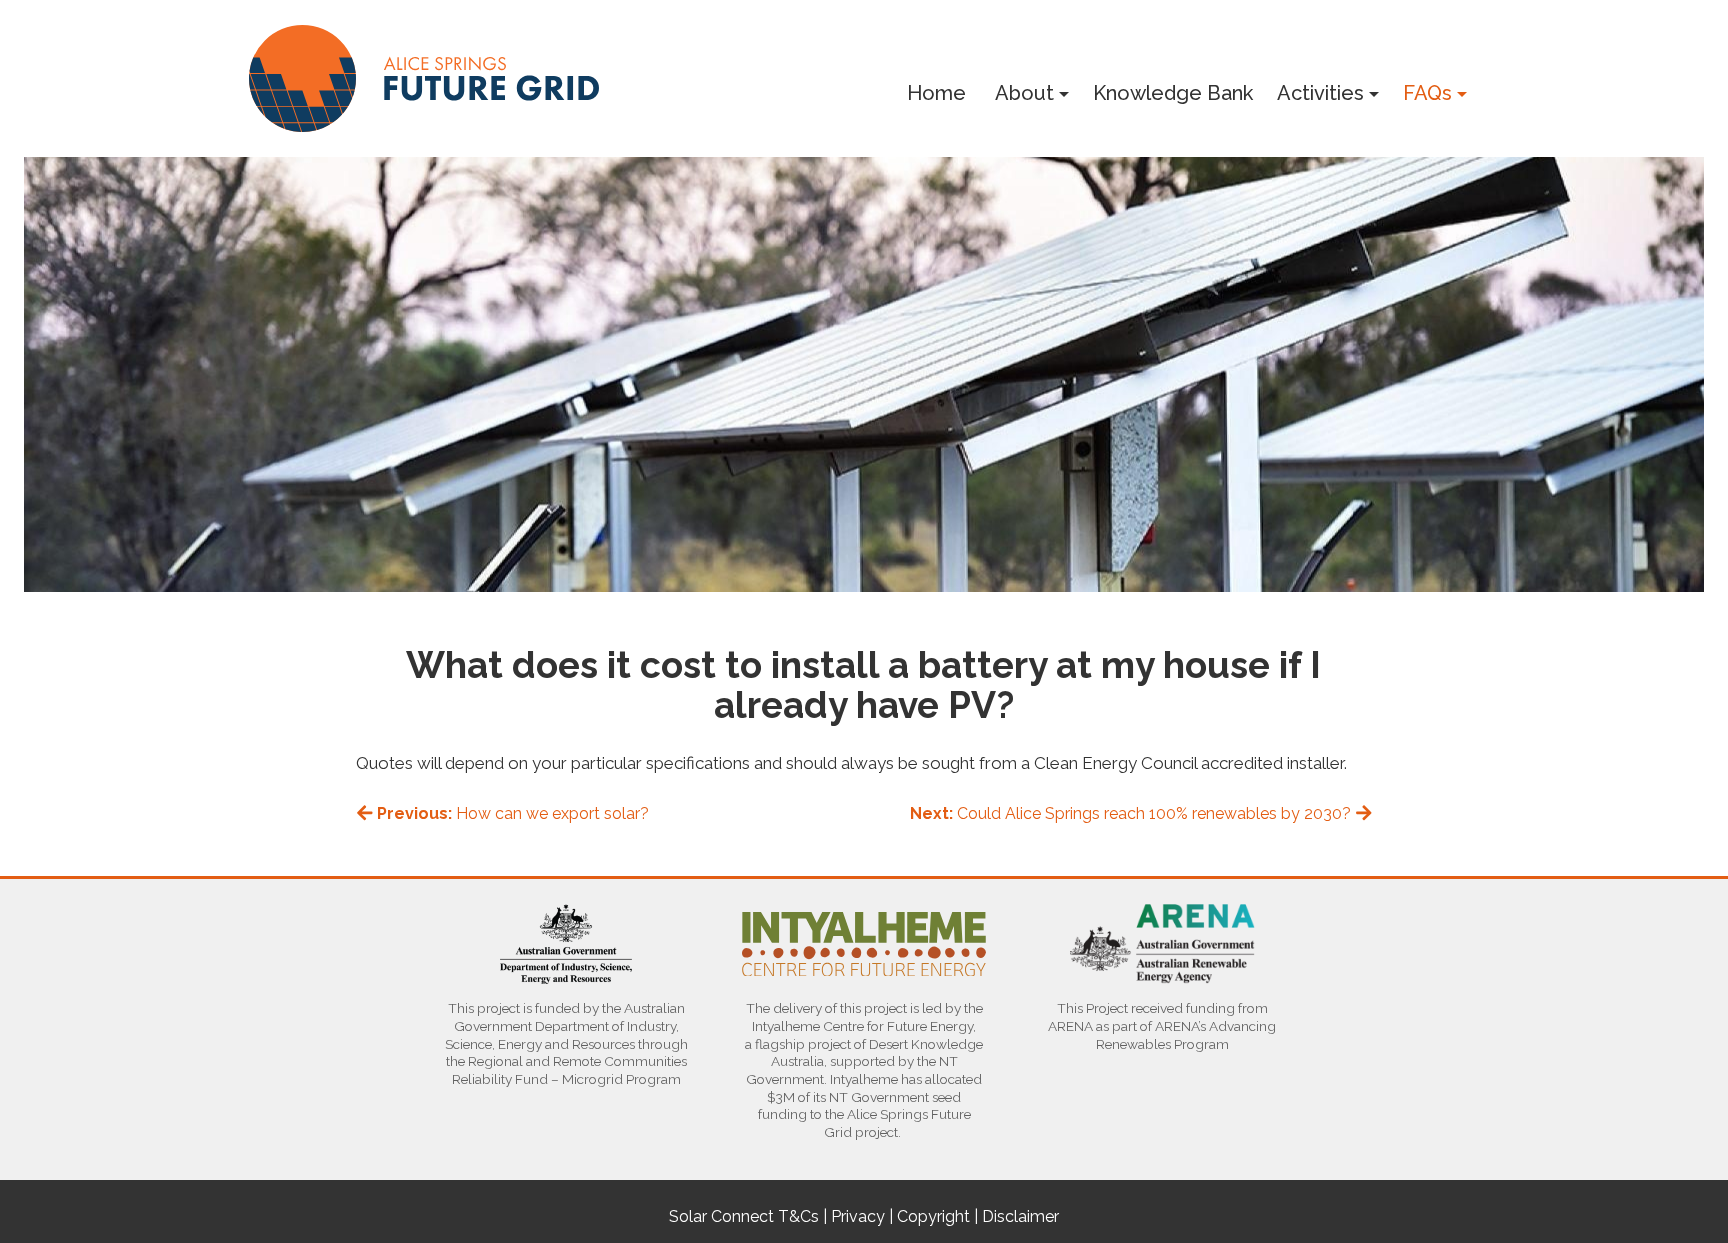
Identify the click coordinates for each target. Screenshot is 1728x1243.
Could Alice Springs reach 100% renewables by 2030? (1132, 813)
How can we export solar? (513, 813)
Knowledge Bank (1173, 93)
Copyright (933, 1216)
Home (936, 93)
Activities (1320, 93)
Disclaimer (1020, 1216)
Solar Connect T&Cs (744, 1216)
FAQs (1427, 93)
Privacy (858, 1216)
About (1024, 93)
